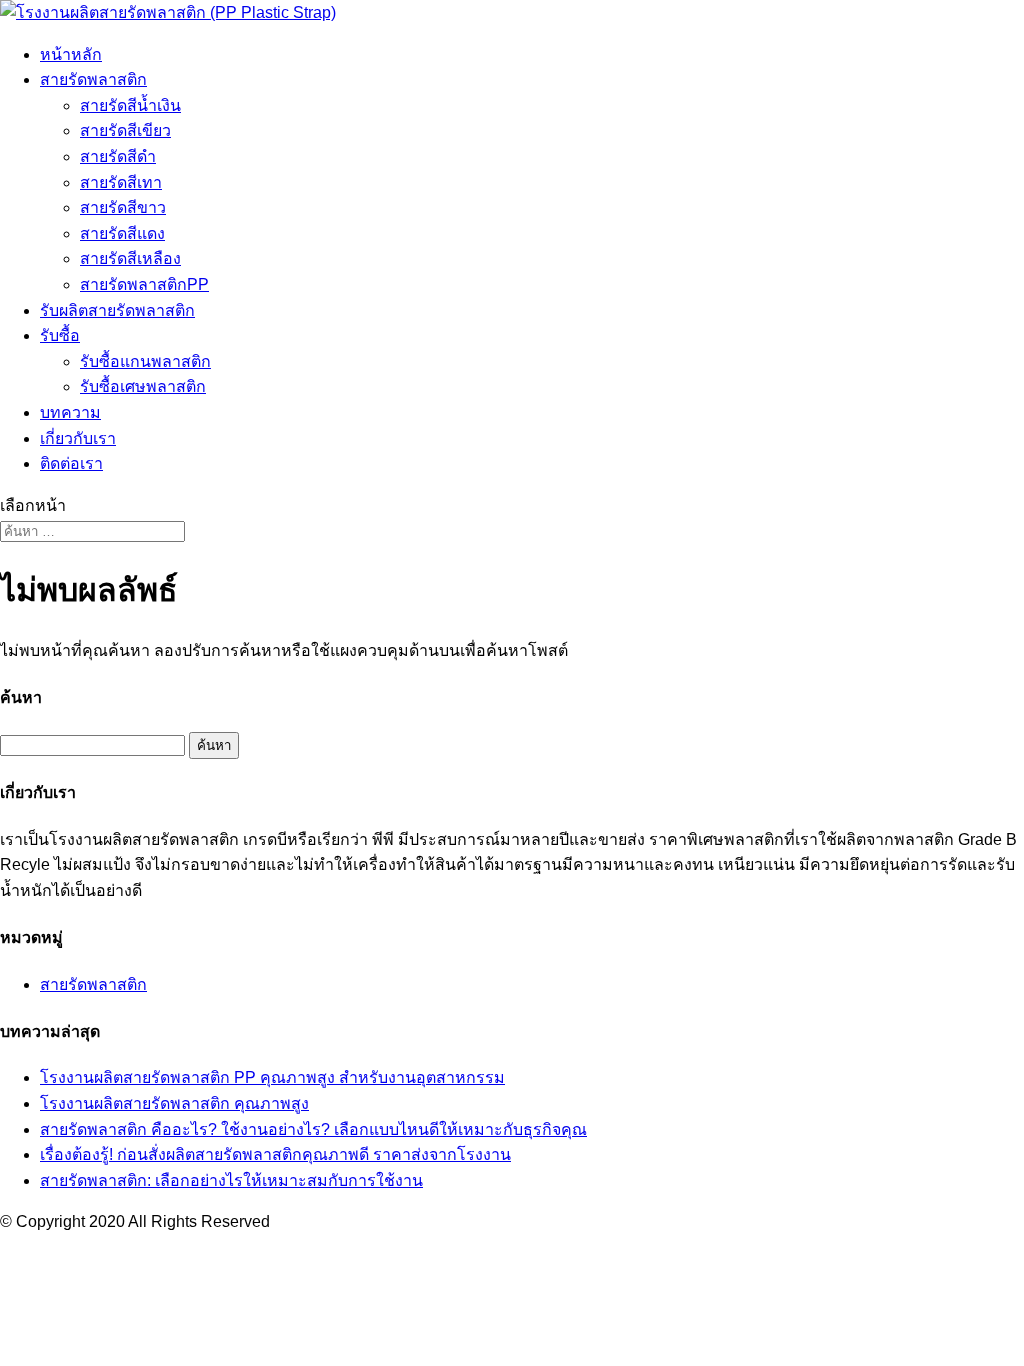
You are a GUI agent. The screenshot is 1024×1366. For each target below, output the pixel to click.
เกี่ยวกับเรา (78, 438)
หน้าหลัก (71, 54)
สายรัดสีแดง (122, 233)
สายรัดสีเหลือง (130, 258)
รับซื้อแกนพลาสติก (145, 361)
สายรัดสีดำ (118, 156)
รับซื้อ (60, 335)
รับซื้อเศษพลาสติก (143, 386)
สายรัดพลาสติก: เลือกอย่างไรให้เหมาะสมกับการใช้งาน (231, 1180)
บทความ (70, 412)
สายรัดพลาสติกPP (144, 284)
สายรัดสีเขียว (125, 130)
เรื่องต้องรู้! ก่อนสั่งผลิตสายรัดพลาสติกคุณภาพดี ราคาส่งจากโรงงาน (275, 1154)
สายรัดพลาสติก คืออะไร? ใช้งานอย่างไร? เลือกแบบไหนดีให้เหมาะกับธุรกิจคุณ (313, 1129)
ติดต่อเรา (71, 463)
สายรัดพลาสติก (93, 79)
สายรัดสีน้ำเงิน (130, 105)
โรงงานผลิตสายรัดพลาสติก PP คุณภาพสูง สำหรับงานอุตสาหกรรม (272, 1077)
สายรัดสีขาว (123, 207)
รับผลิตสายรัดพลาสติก (117, 310)
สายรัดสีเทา (121, 182)
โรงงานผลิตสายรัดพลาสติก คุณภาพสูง (174, 1103)
